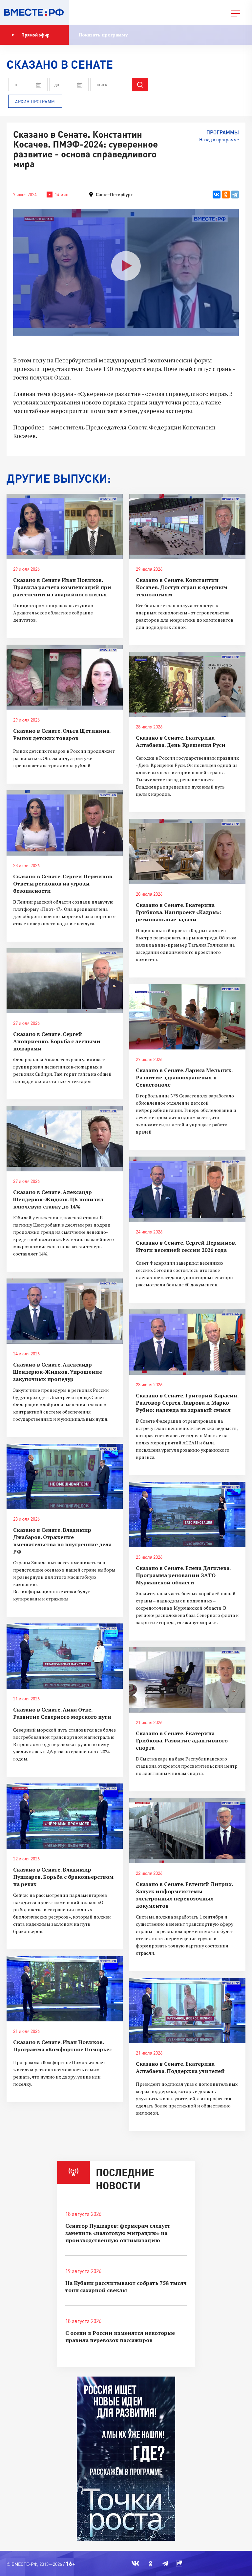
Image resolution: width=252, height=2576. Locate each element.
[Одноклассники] (226, 195)
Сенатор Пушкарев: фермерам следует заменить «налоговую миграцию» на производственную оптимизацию (118, 2233)
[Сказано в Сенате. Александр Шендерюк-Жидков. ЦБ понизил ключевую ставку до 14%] (65, 1139)
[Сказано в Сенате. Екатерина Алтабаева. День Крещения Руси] (187, 685)
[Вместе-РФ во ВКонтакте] (135, 2564)
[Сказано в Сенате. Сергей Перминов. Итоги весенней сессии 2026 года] (187, 1189)
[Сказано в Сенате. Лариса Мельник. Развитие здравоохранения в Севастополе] (187, 1017)
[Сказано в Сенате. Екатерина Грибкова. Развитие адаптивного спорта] (187, 1680)
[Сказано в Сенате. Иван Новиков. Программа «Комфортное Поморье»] (65, 1989)
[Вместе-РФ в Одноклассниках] (151, 2564)
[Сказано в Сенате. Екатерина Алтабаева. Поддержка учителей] (187, 2010)
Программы (223, 132)
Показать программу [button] (103, 35)
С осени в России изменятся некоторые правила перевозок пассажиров (120, 2336)
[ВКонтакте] (217, 195)
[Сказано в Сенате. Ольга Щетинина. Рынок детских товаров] (65, 677)
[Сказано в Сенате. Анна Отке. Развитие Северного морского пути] (65, 1656)
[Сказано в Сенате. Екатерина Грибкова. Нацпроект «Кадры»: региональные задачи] (187, 851)
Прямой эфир (35, 35)
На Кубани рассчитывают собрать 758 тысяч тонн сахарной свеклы (126, 2287)
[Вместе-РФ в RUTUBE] (179, 2564)
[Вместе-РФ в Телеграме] (165, 2564)
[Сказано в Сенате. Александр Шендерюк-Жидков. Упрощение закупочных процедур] (65, 1311)
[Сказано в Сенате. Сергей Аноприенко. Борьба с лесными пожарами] (65, 981)
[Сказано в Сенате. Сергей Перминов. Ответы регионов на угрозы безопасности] (65, 823)
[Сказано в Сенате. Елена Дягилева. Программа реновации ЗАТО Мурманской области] (187, 1515)
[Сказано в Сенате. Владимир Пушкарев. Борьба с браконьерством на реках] (65, 1816)
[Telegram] (235, 195)
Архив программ (35, 102)
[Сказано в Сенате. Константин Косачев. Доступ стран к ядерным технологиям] (187, 527)
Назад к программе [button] (219, 139)
